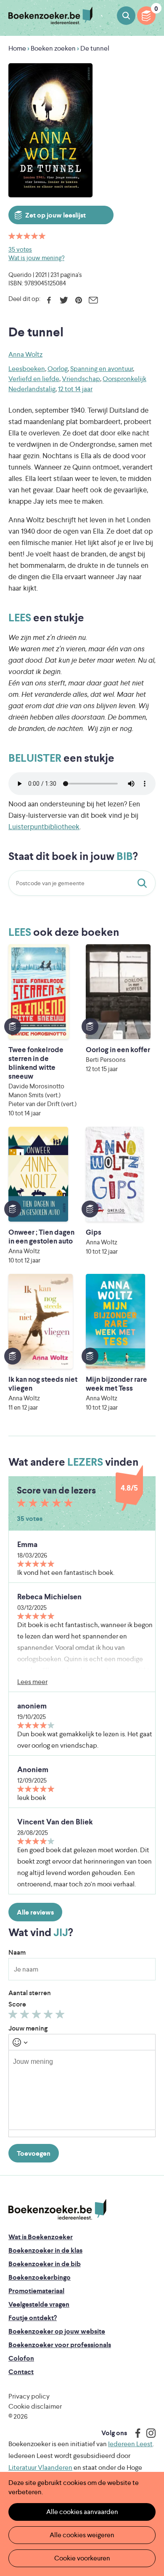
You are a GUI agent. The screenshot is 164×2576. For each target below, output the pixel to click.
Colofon (21, 2358)
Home (17, 48)
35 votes (20, 249)
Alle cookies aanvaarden (82, 2512)
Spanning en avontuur (102, 369)
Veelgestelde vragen (39, 2304)
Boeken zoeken (126, 16)
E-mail (93, 300)
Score (17, 2004)
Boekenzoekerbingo (40, 2277)
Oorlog (58, 369)
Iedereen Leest (130, 2444)
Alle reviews (35, 1912)
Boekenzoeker (50, 16)
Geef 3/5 (38, 2016)
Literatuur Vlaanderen (40, 2467)
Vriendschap (81, 379)
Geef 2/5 (26, 2016)
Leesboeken (27, 369)
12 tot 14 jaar (75, 389)
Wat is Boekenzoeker (41, 2237)
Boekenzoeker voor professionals (60, 2345)
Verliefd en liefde (34, 379)
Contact (21, 2372)
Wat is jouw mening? (36, 258)
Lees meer (32, 1682)
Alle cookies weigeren (82, 2535)
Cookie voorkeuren (82, 2558)
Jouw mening (28, 2028)
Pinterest (78, 300)
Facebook (49, 300)
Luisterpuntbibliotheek (44, 827)
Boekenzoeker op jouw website (57, 2331)
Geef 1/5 (14, 2016)
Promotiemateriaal (36, 2291)
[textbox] (82, 2090)
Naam (17, 1952)
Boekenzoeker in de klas (45, 2250)
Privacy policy (29, 2396)
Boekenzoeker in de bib (45, 2264)
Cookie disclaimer (35, 2406)
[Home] (57, 2209)
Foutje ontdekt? (33, 2318)
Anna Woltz (25, 354)
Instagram (148, 2433)
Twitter (64, 300)
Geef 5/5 (61, 2016)
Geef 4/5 (49, 2016)
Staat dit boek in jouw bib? (144, 883)
